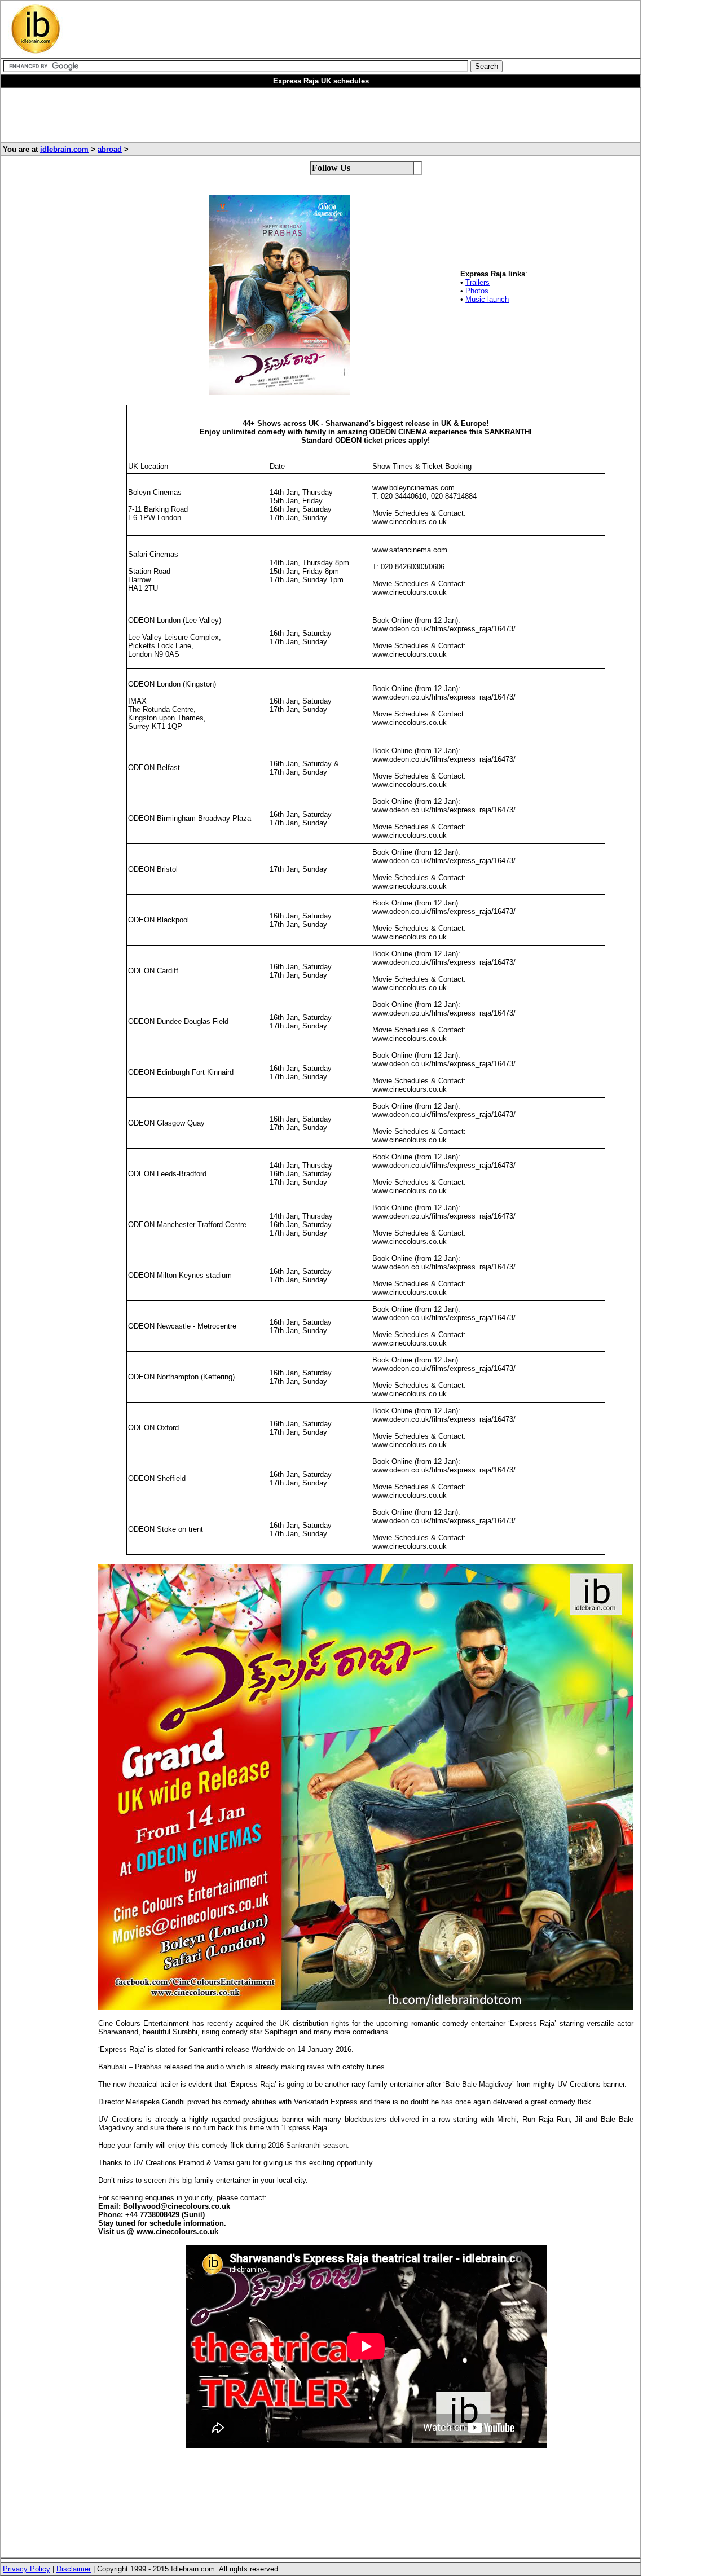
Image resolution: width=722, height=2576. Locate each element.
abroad (110, 149)
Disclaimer (74, 2569)
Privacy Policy (27, 2569)
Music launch (487, 299)
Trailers (477, 282)
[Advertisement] (297, 29)
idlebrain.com (64, 149)
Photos (477, 291)
